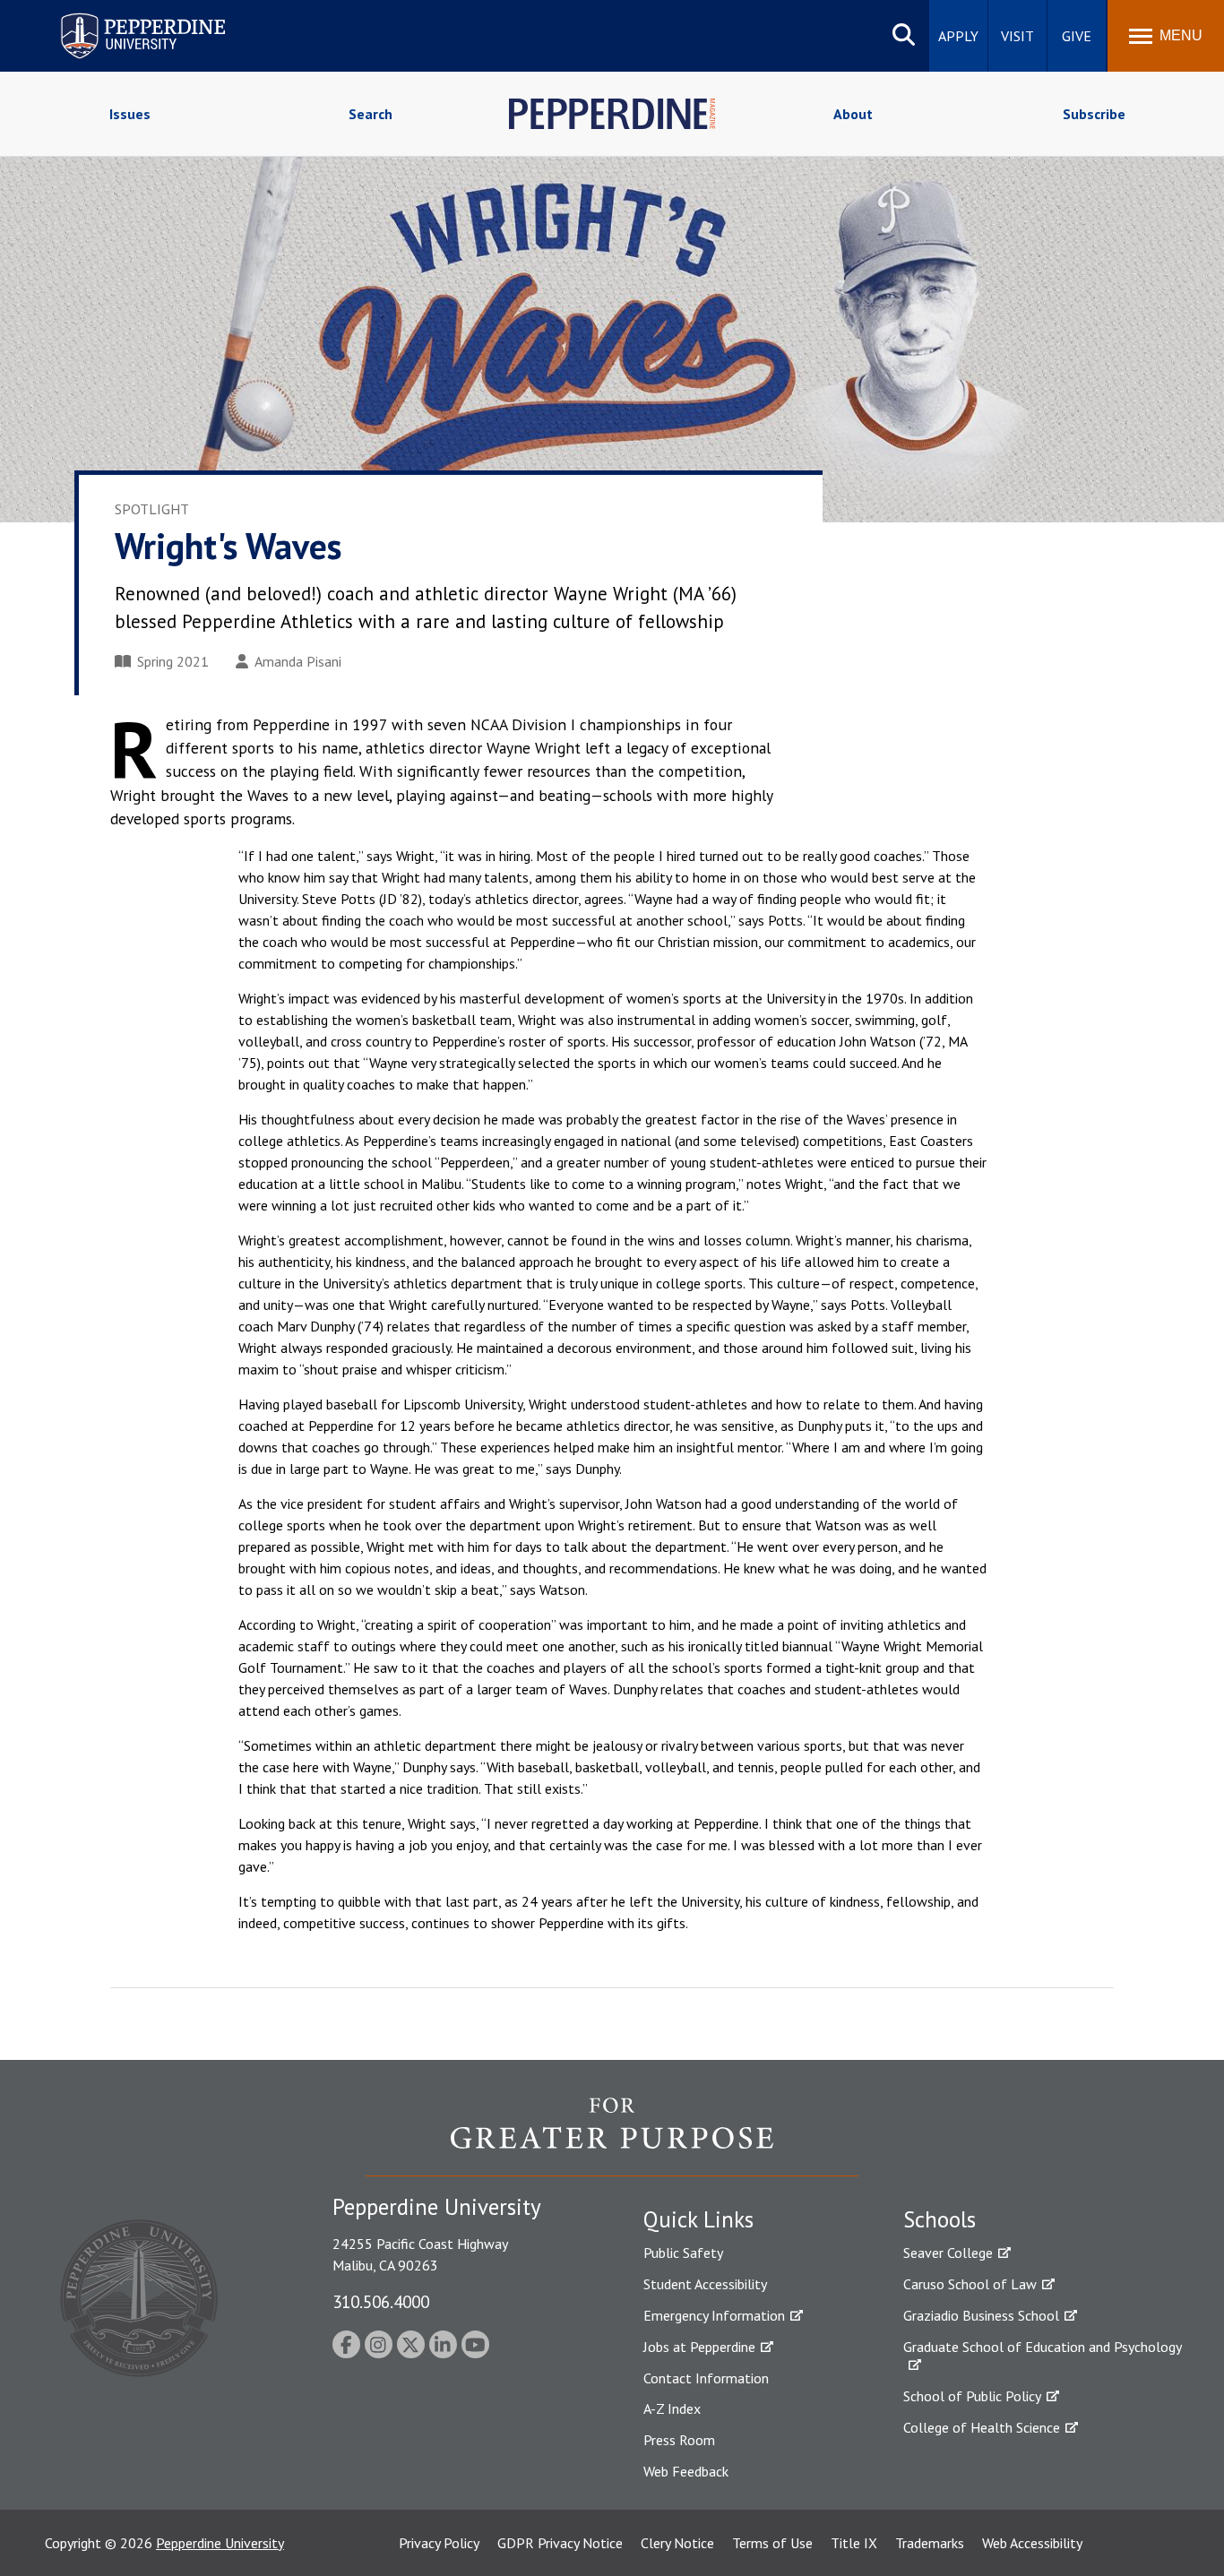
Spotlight (152, 509)
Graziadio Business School (981, 2315)
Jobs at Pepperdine (699, 2347)
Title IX (854, 2543)
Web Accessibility (1032, 2543)
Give (1077, 36)
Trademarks (930, 2543)
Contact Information (706, 2378)
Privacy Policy (439, 2543)
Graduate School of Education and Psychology (1043, 2347)
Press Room (679, 2440)
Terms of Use (772, 2543)
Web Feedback (686, 2471)
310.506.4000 (381, 2301)
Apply (958, 36)
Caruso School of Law (970, 2284)
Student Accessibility (705, 2284)
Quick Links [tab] (698, 2219)
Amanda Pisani (298, 661)
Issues (130, 114)
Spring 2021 (173, 661)
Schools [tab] (940, 2219)
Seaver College (948, 2253)
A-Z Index (672, 2408)
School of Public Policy (972, 2396)
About (853, 114)
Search (371, 114)
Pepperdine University (121, 17)
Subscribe (1094, 114)
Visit (1017, 36)
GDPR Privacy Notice (560, 2543)
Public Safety (683, 2253)
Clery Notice (677, 2543)
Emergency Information (714, 2315)
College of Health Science (982, 2427)
